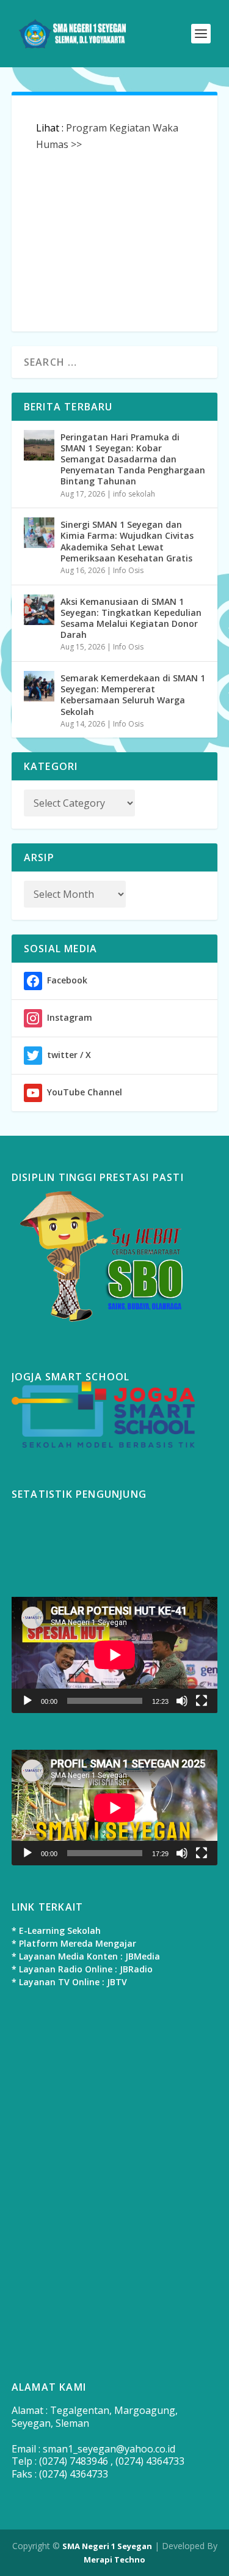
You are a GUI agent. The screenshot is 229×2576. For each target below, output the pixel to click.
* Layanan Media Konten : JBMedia (86, 1956)
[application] (115, 1655)
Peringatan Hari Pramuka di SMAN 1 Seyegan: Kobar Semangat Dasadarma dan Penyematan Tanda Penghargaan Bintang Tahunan (133, 459)
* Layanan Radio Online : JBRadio (82, 1969)
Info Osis (128, 570)
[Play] (27, 1701)
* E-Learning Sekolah (56, 1930)
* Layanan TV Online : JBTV (69, 1982)
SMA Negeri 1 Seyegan (107, 2546)
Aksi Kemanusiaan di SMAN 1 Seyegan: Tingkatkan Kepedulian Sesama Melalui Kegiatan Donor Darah (131, 618)
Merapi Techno (114, 2559)
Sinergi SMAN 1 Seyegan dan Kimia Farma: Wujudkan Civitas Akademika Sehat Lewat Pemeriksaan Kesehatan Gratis (127, 541)
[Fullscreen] (202, 1701)
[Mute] (182, 1701)
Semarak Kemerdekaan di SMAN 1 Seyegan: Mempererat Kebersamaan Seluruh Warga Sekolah (133, 695)
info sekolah (134, 494)
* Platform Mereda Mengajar (74, 1943)
